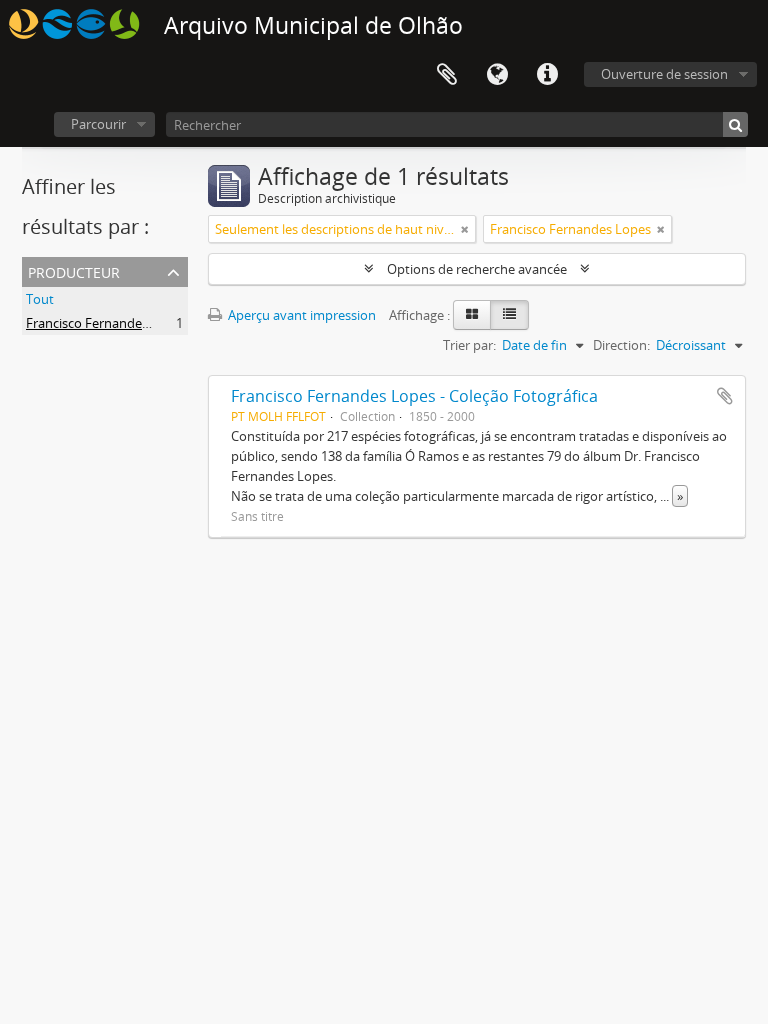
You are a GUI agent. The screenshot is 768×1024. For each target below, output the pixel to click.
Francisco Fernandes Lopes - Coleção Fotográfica (414, 396)
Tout (40, 299)
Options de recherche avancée (477, 269)
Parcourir (98, 124)
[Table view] (509, 315)
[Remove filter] (465, 229)
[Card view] (472, 315)
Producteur (74, 270)
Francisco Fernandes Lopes (106, 323)
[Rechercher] (735, 124)
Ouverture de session (664, 74)
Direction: (621, 345)
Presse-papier (447, 75)
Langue (497, 75)
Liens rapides (547, 75)
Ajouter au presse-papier (725, 396)
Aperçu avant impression (300, 315)
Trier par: (469, 345)
